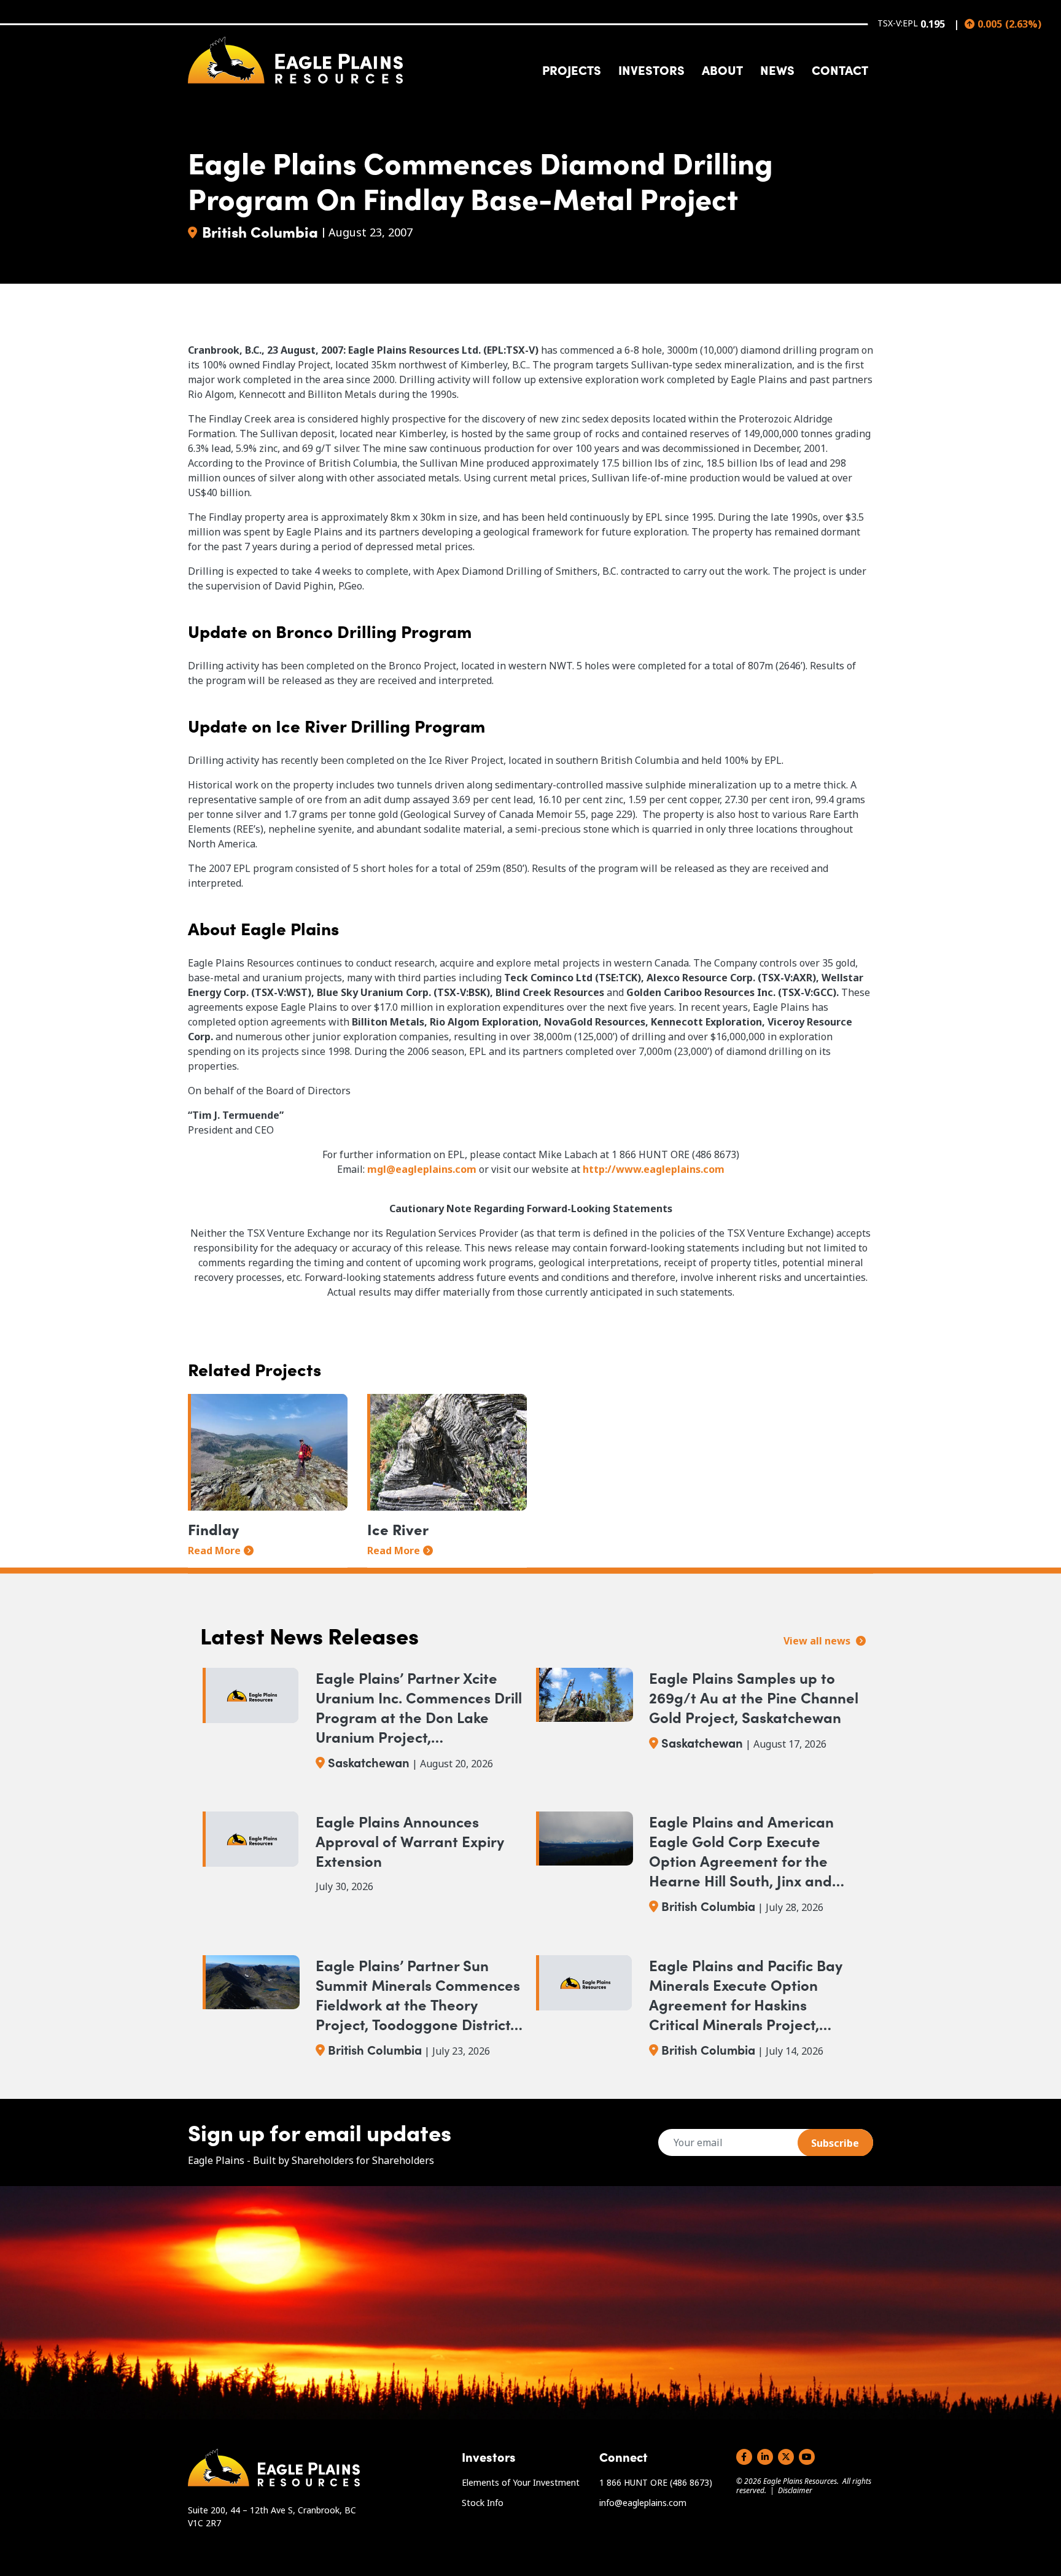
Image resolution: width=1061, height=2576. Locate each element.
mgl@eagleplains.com (422, 1169)
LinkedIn (765, 2457)
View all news (818, 1641)
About (722, 69)
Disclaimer (795, 2490)
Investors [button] (651, 69)
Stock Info (483, 2503)
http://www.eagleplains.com (654, 1169)
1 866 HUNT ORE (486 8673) (656, 2482)
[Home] (295, 60)
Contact (840, 69)
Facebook (744, 2457)
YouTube (807, 2457)
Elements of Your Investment (521, 2482)
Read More (214, 1551)
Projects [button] (572, 69)
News (777, 69)
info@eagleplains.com (643, 2503)
